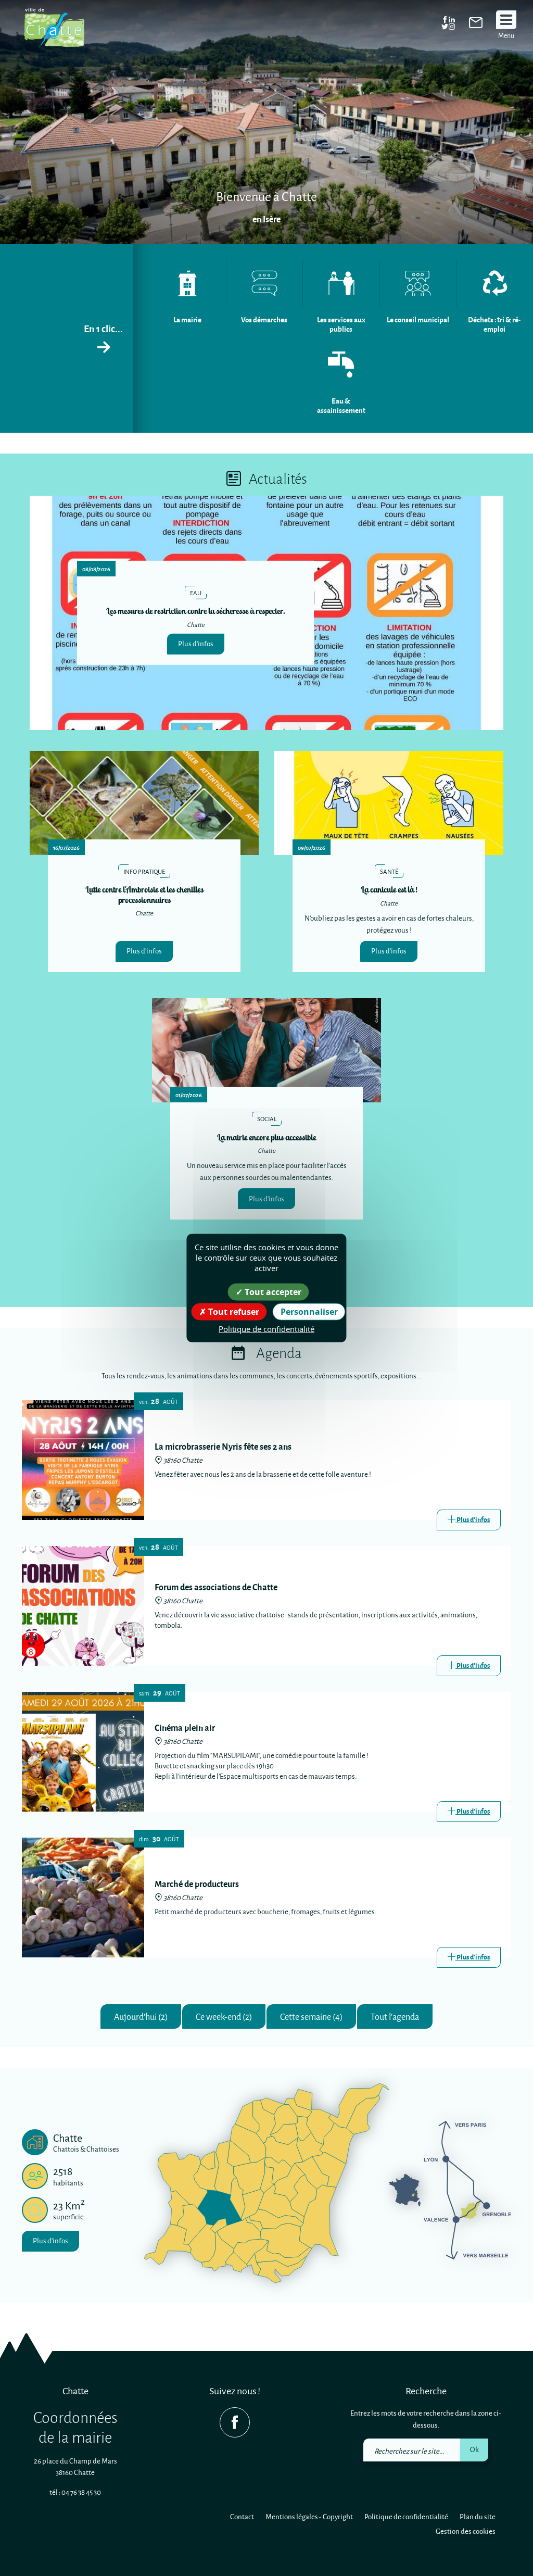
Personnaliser (309, 1311)
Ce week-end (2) (224, 2016)
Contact (242, 2516)
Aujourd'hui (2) (141, 2016)
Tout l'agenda (395, 2016)
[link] (476, 25)
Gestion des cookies (466, 2531)
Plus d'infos (196, 643)
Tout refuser (233, 1311)
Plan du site (478, 2516)
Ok (474, 2449)
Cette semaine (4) (311, 2016)
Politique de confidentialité (406, 2516)
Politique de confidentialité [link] (266, 1328)
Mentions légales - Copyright (309, 2516)
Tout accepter (272, 1291)
